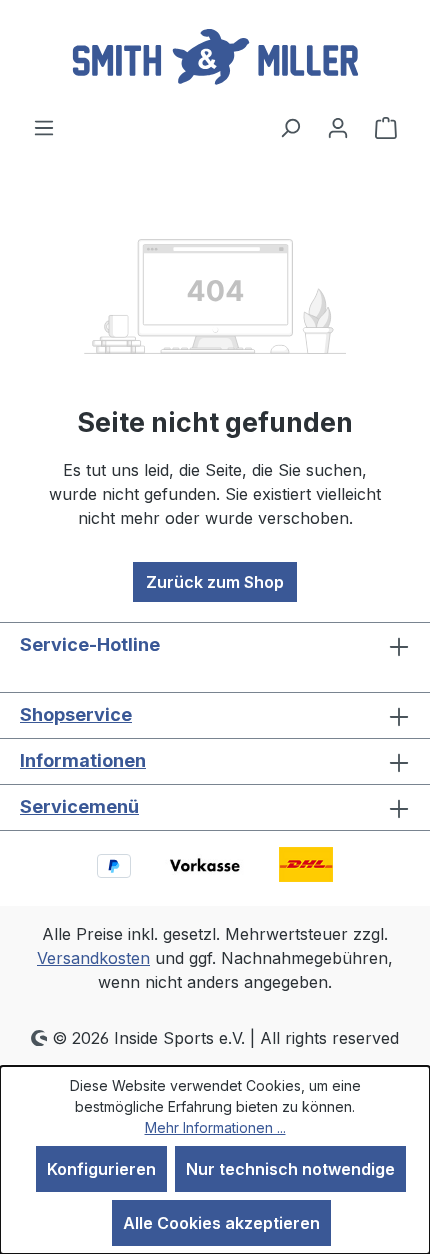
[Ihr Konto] (338, 127)
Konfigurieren (101, 1169)
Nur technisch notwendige (290, 1169)
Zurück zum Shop (215, 582)
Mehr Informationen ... (215, 1127)
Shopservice (76, 714)
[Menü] (44, 127)
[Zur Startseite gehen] (215, 57)
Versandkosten (93, 958)
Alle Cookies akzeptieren (221, 1223)
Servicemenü (79, 806)
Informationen (83, 760)
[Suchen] (290, 127)
